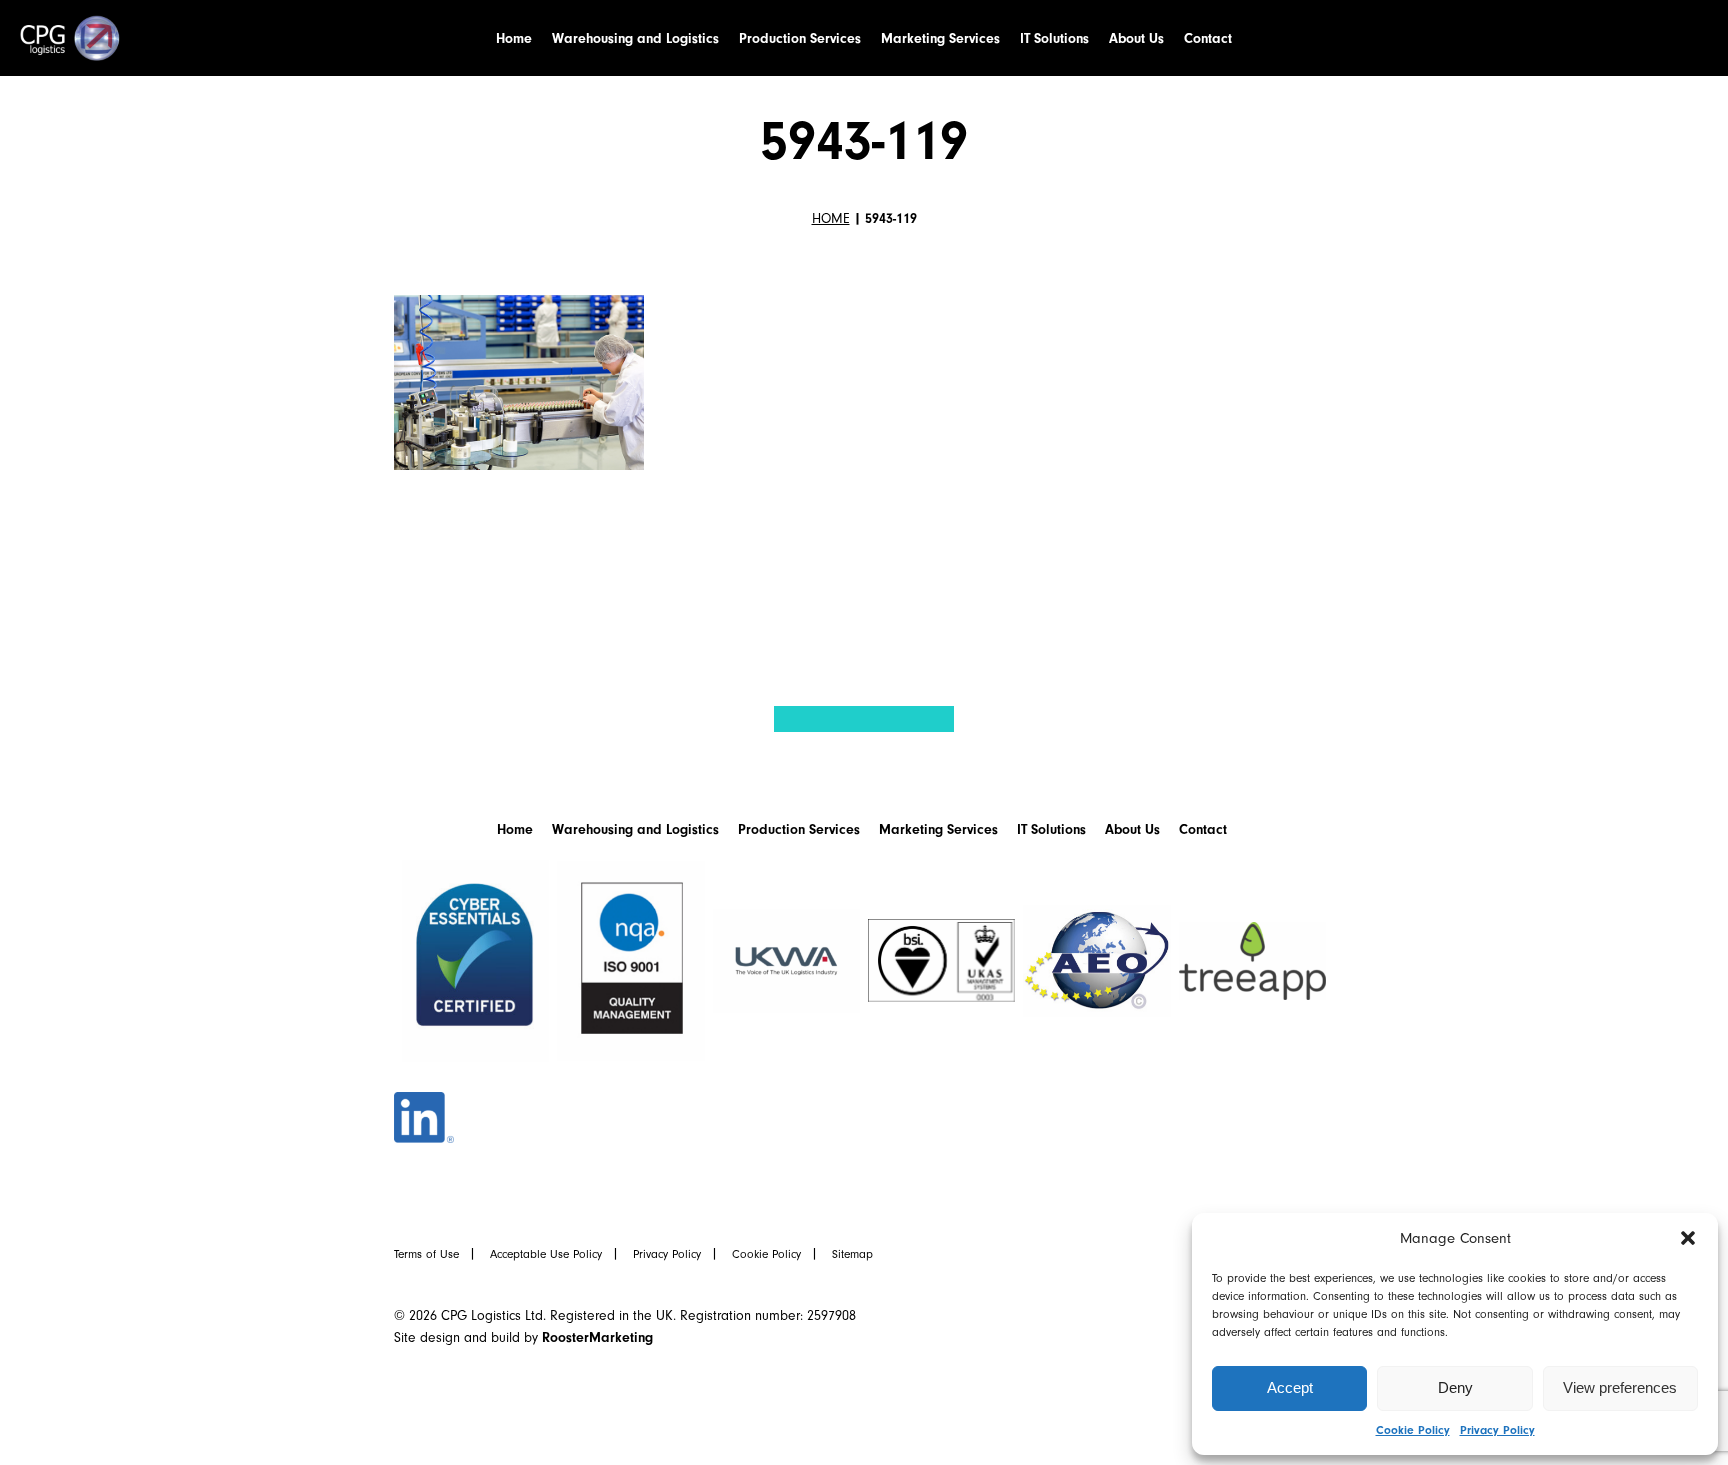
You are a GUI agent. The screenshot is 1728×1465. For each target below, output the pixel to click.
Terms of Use (426, 1254)
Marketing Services (940, 38)
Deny (1455, 1387)
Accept (1290, 1387)
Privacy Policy (1497, 1430)
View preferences (1620, 1387)
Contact (1208, 38)
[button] (1688, 1238)
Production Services (800, 38)
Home (514, 38)
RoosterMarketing (597, 1337)
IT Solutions (1054, 38)
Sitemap (852, 1254)
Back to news (531, 598)
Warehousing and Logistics (635, 38)
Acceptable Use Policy (546, 1254)
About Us (1136, 38)
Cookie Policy (1413, 1430)
